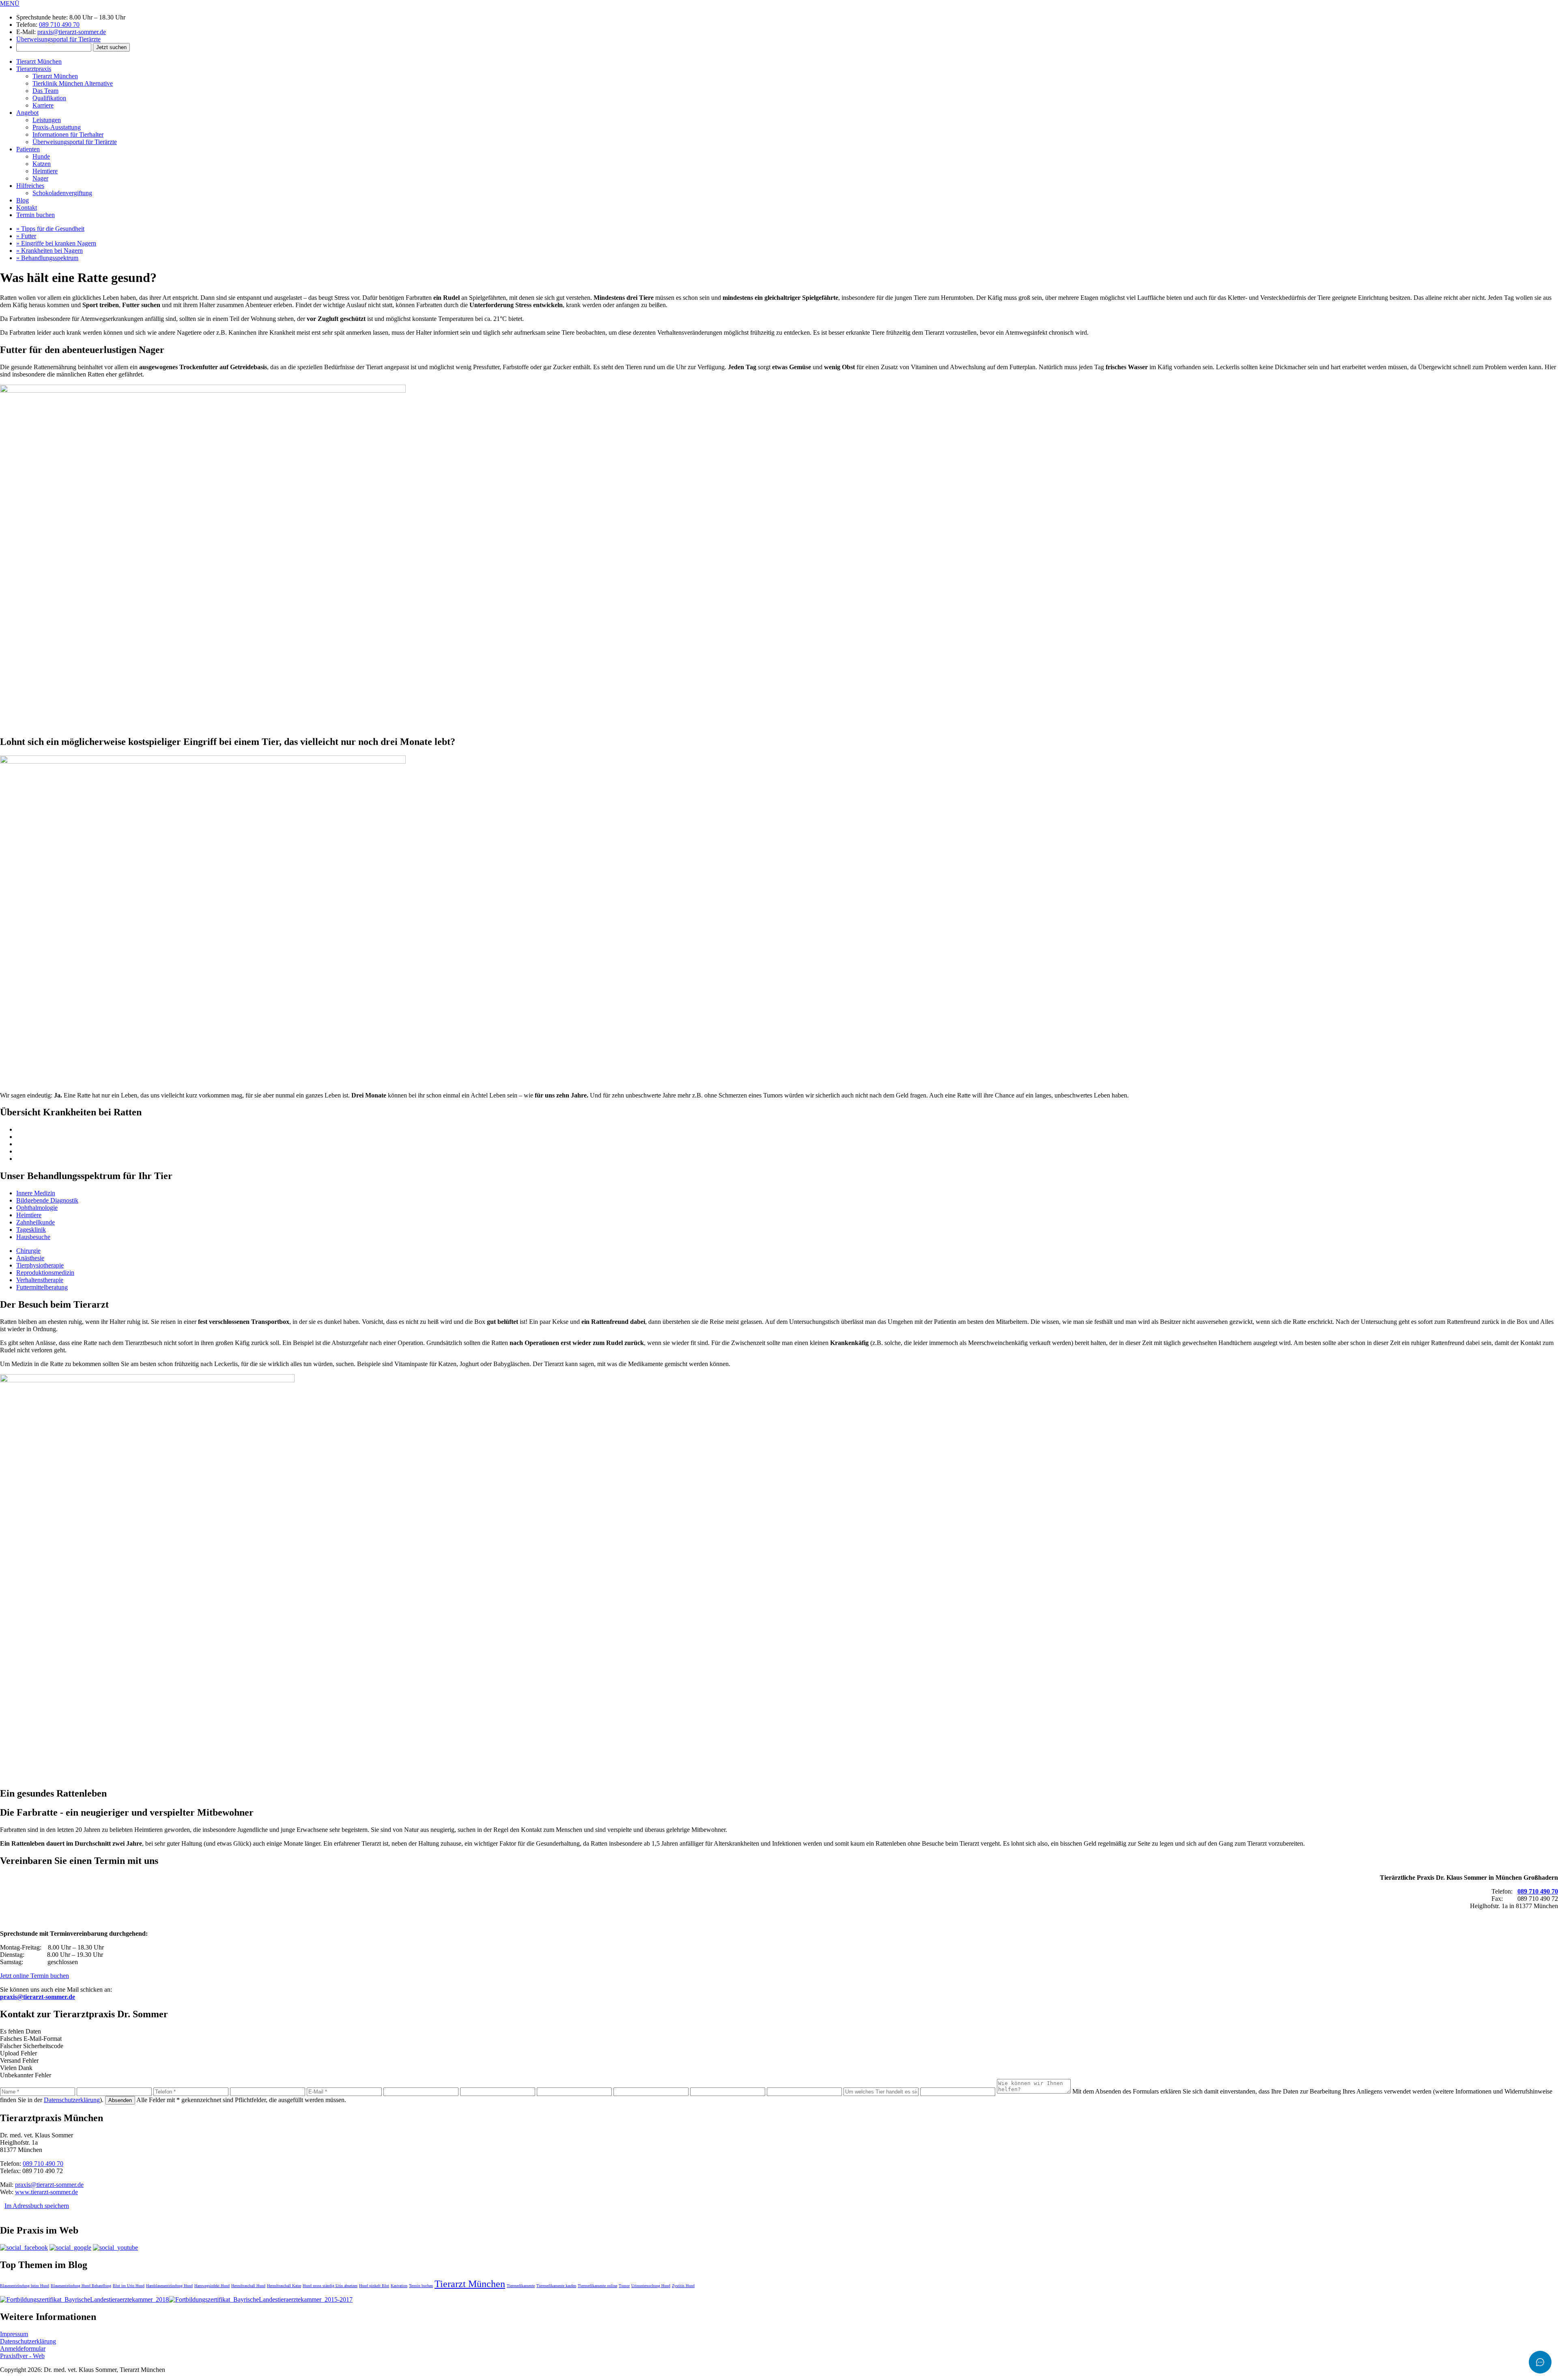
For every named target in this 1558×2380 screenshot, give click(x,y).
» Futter (26, 236)
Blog (23, 200)
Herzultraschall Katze (284, 2286)
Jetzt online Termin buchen (34, 1976)
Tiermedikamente (521, 2286)
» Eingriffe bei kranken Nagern (56, 243)
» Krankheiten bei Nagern (49, 251)
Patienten (28, 149)
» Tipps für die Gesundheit (50, 229)
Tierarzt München (39, 61)
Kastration (399, 2286)
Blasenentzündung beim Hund (25, 2286)
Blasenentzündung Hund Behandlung (81, 2286)
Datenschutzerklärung (72, 2100)
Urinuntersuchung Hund (651, 2286)
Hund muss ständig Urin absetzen (330, 2286)
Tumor (624, 2286)
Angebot (27, 113)
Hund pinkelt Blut (374, 2286)
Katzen (42, 164)
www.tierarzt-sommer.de (46, 2192)
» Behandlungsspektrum (47, 258)
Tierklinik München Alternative (73, 83)
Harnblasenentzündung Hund (169, 2286)
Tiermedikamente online (597, 2286)
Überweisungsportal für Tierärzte (58, 39)
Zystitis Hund (683, 2286)
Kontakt (27, 208)
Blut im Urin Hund (129, 2286)
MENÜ (10, 3)
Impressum (14, 2334)
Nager (40, 178)
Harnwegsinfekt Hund (212, 2286)
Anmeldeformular (23, 2349)
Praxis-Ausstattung (57, 127)
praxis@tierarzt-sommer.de (72, 32)
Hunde (41, 156)
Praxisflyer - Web (22, 2356)
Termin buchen (36, 215)
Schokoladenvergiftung (62, 193)
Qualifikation (49, 98)
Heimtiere (45, 171)
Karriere (43, 105)
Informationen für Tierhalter (68, 134)
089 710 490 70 (59, 25)
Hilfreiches (30, 186)
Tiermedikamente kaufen (556, 2286)
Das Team (45, 91)
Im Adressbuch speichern (37, 2206)
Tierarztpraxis (34, 69)
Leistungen (47, 120)
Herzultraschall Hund (248, 2286)
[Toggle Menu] (1540, 2362)
